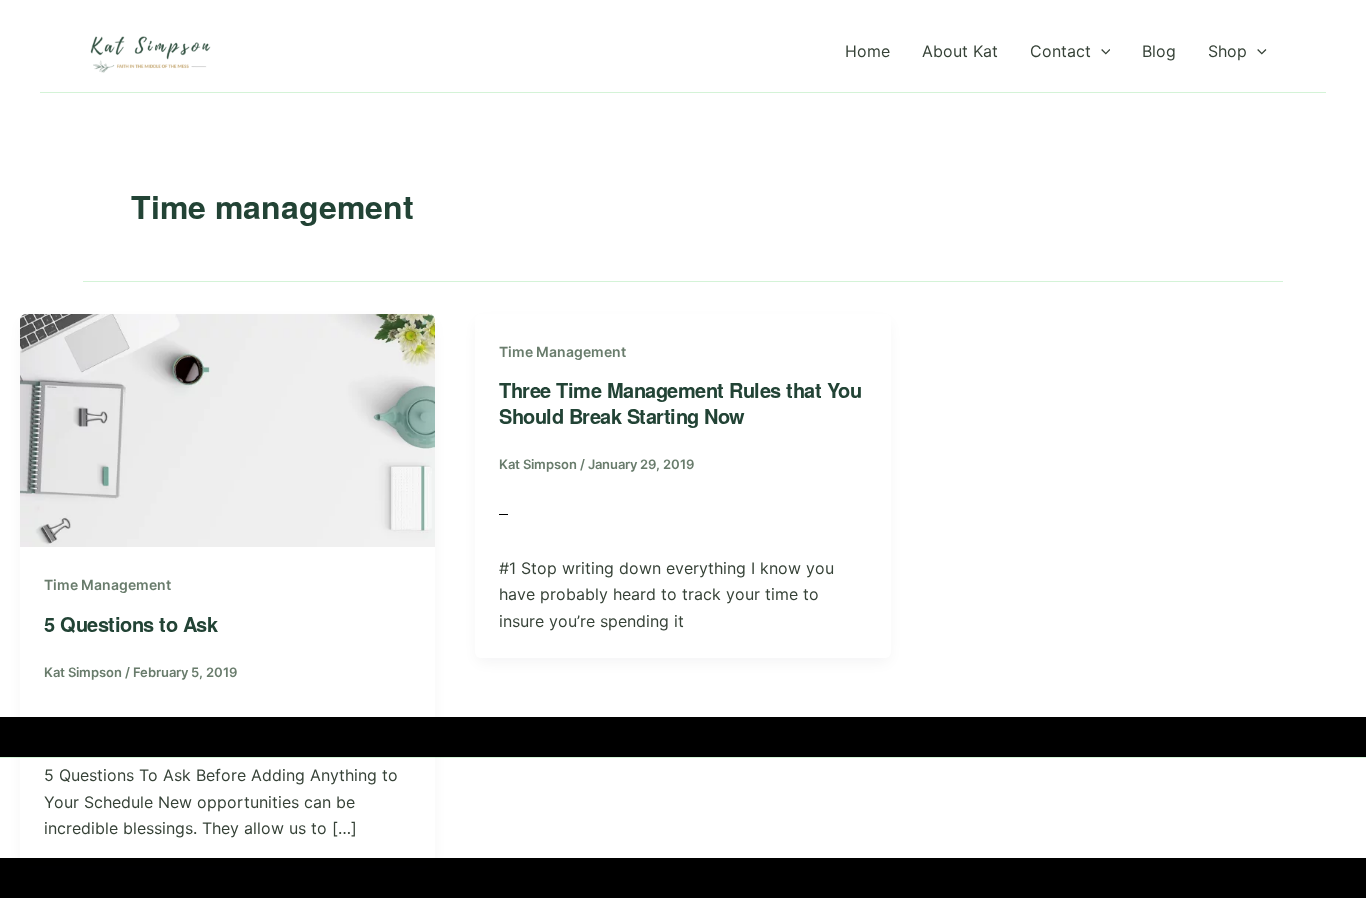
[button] (1101, 51)
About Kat (960, 51)
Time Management (107, 584)
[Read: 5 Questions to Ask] (227, 429)
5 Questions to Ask (130, 623)
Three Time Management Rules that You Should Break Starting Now (680, 402)
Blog (1159, 51)
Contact (1060, 51)
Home (867, 51)
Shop (1227, 51)
